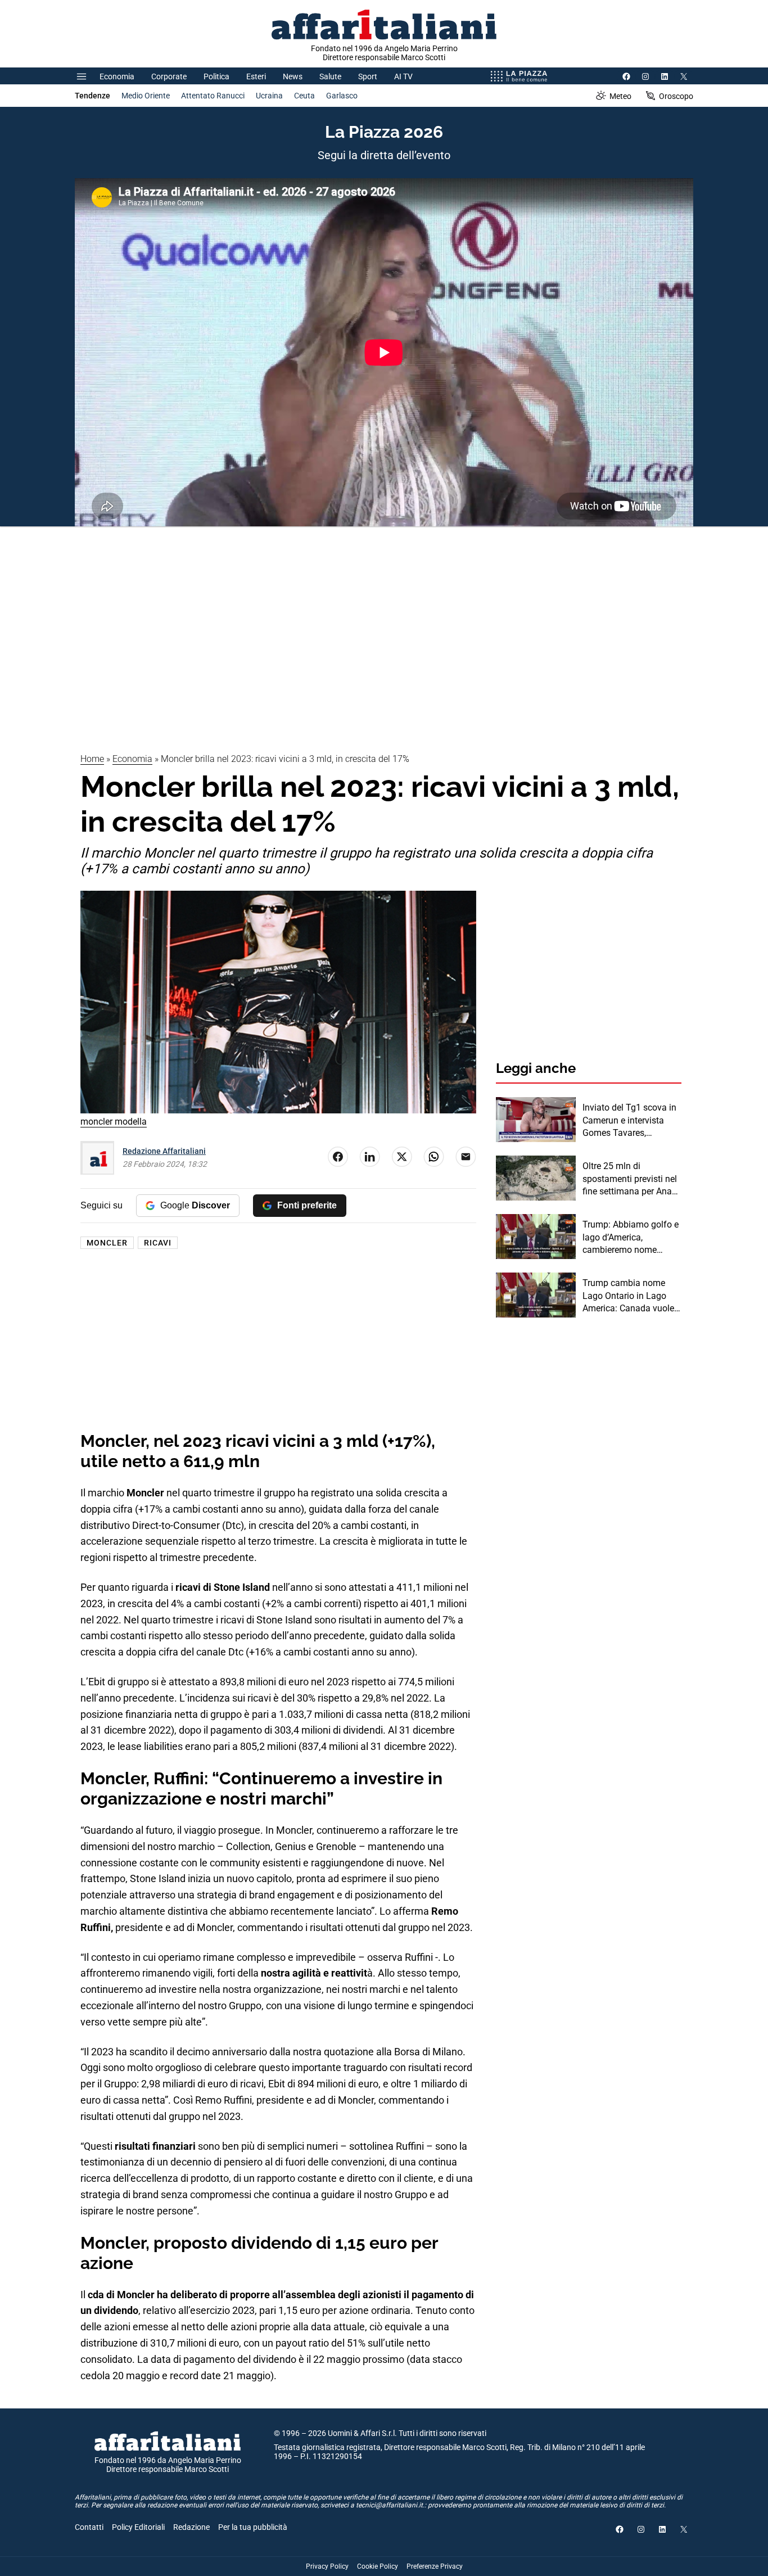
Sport (368, 76)
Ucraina (269, 96)
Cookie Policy (378, 2566)
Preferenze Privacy (435, 2566)
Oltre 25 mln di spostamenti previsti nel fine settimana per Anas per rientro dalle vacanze (631, 1179)
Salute (330, 76)
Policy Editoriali (138, 2527)
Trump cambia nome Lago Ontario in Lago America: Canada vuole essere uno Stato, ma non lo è (628, 1296)
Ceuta (304, 96)
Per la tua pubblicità (253, 2527)
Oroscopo (676, 96)
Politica (216, 76)
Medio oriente (146, 96)
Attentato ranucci (213, 96)
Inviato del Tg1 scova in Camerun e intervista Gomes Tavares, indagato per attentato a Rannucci (630, 1121)
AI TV (403, 76)
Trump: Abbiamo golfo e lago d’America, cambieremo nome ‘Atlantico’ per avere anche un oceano (631, 1238)
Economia (117, 76)
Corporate (169, 76)
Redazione (191, 2527)
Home (92, 759)
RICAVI (158, 1243)
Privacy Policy (327, 2566)
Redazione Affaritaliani (164, 1151)
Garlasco (342, 96)
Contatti (89, 2527)
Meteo (620, 96)
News (293, 76)
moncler (107, 1243)
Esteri (256, 76)
